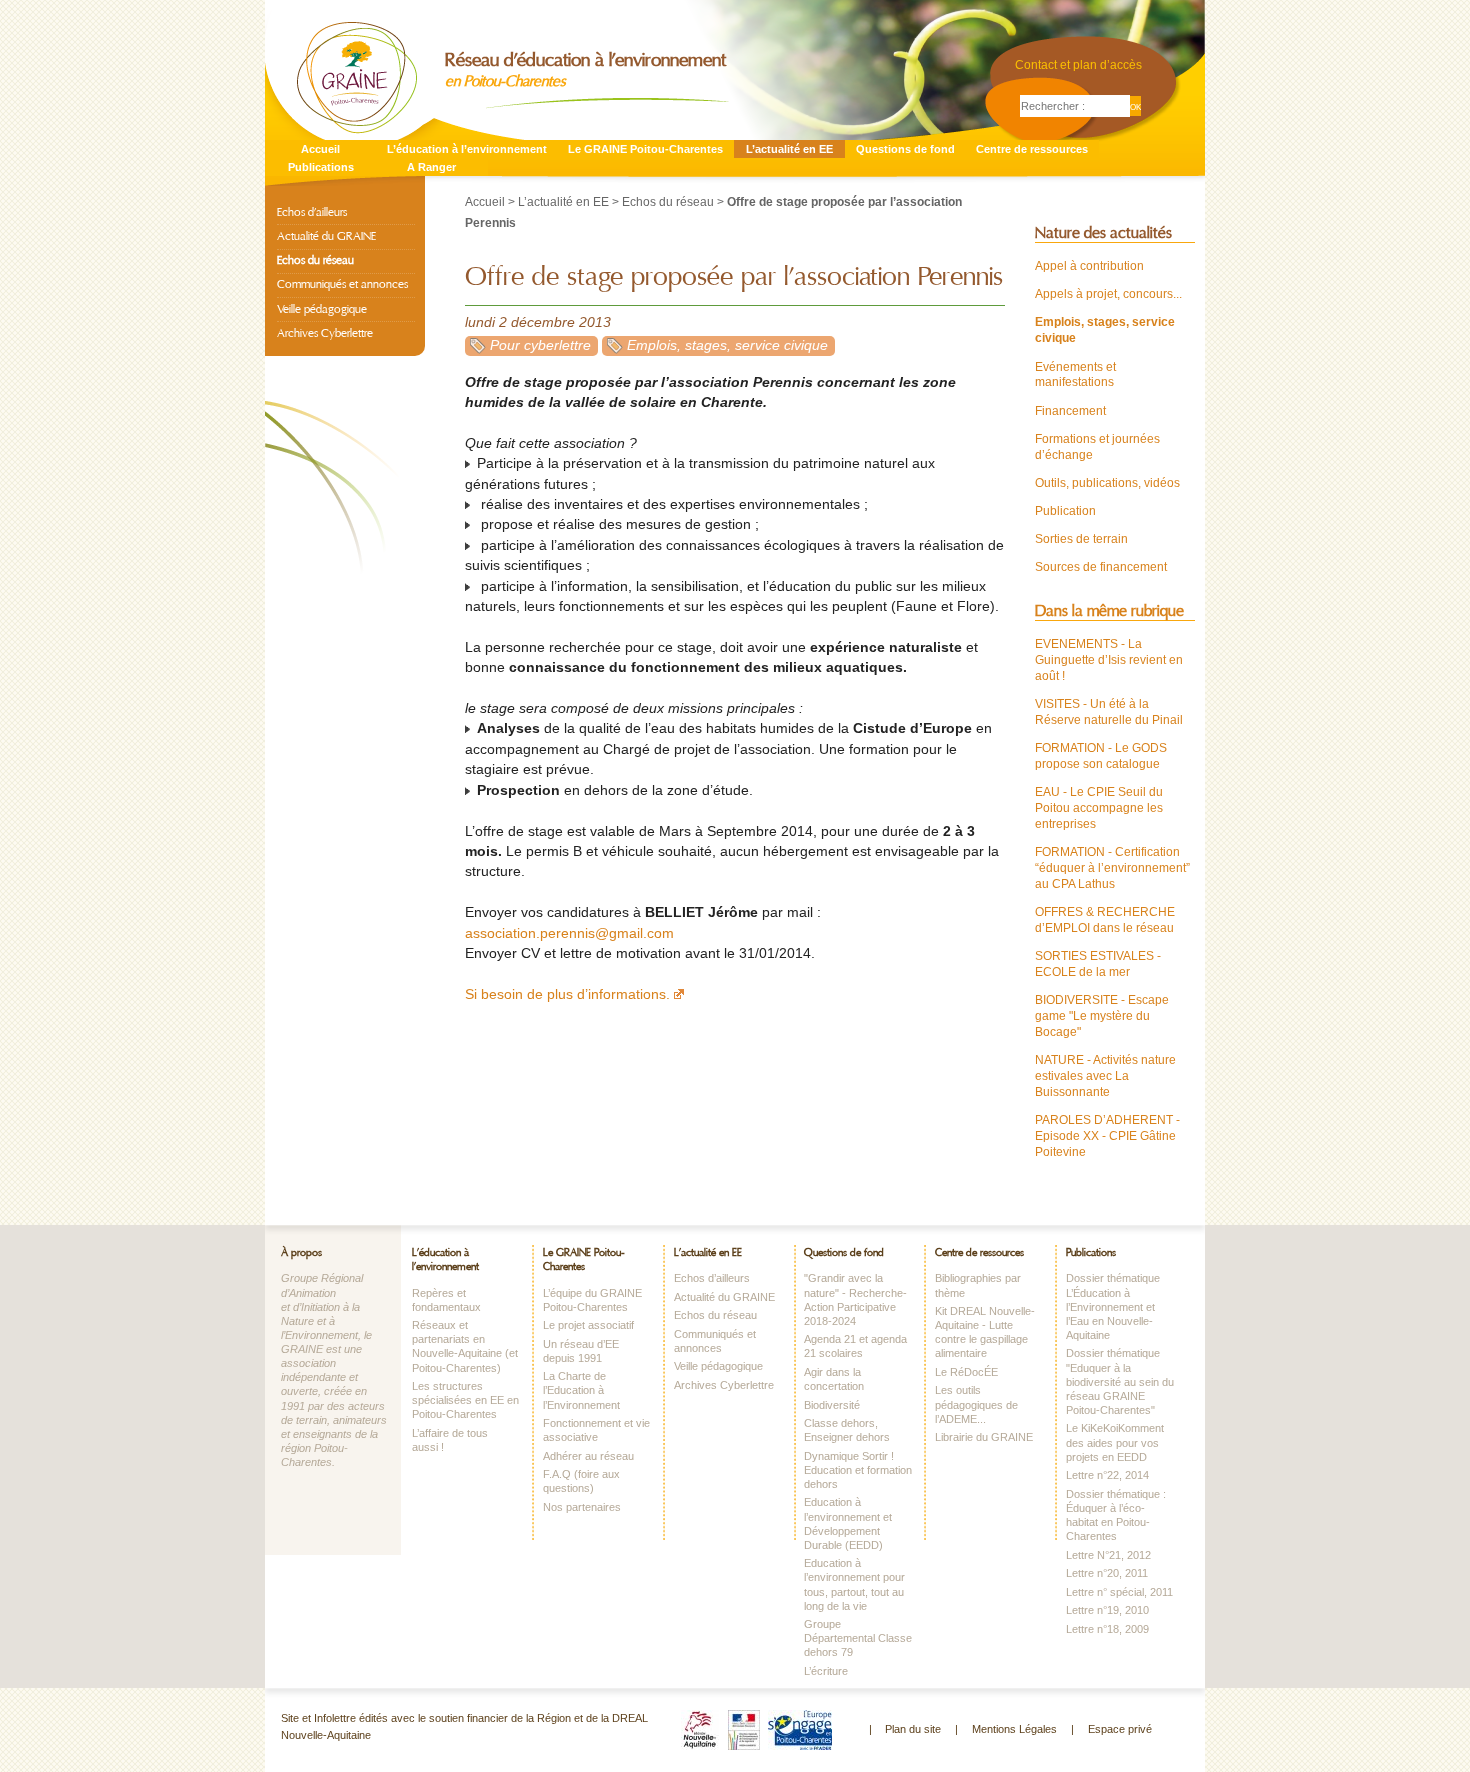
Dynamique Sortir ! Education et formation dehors (858, 1470)
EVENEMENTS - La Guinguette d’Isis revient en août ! (1109, 660)
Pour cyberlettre (540, 345)
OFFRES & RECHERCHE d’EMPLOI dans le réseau (1105, 920)
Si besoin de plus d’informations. (567, 994)
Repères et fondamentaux (446, 1300)
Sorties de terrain (1081, 539)
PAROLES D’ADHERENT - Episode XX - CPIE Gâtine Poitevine (1107, 1136)
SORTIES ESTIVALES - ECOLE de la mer (1098, 964)
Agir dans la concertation (834, 1379)
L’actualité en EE (789, 149)
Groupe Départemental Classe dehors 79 (858, 1638)
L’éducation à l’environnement (467, 149)
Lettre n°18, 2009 (1107, 1629)
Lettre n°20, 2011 (1107, 1573)
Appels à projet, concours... (1108, 294)
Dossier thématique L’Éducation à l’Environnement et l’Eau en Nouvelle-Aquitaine (1113, 1306)
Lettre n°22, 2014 (1107, 1475)
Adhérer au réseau (588, 1456)
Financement (1070, 411)
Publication (1065, 511)
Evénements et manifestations (1075, 375)
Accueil (320, 149)
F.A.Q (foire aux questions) (581, 1481)
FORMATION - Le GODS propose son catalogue (1101, 756)
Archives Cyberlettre (325, 333)
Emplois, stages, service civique (727, 345)
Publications (321, 167)
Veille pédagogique (322, 309)
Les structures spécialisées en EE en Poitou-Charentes (465, 1400)
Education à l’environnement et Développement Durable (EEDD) (848, 1523)
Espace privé (1120, 1729)
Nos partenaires (582, 1507)
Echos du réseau (668, 202)
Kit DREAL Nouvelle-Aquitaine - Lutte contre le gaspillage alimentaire (985, 1332)
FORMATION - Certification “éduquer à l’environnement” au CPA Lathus (1112, 868)
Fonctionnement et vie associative (596, 1430)
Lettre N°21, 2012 (1108, 1555)
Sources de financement (1101, 567)
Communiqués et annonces (342, 284)
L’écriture (826, 1671)
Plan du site (913, 1729)
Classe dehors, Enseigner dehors (847, 1430)
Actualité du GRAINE (326, 236)
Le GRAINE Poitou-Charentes (645, 149)
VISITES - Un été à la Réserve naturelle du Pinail (1109, 712)
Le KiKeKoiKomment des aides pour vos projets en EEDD (1115, 1442)
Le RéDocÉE (966, 1372)
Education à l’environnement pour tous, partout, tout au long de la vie (854, 1584)
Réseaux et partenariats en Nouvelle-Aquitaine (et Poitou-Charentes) (465, 1346)
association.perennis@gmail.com (569, 933)
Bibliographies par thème (978, 1285)
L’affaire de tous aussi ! (450, 1440)
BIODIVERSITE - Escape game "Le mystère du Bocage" (1102, 1016)
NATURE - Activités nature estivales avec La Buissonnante (1105, 1076)
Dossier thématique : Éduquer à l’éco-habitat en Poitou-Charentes (1116, 1515)
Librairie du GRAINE (984, 1437)
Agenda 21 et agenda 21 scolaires (855, 1346)
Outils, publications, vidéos (1107, 483)
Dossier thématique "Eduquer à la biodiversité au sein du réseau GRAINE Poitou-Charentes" (1120, 1381)
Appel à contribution (1089, 266)
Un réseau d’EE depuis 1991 (581, 1351)
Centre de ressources (1032, 149)
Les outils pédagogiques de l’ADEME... (976, 1404)
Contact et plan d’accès (1078, 65)
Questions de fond (905, 149)
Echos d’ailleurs (312, 212)
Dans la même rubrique (1109, 611)
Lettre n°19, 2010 (1107, 1610)
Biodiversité (832, 1405)
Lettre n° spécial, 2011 (1119, 1592)
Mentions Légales (1014, 1729)
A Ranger (431, 167)
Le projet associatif (588, 1325)
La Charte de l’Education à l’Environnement (581, 1390)
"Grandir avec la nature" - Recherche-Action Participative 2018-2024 (855, 1299)
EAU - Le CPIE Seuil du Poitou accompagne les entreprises (1099, 808)
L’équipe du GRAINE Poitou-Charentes (592, 1300)
